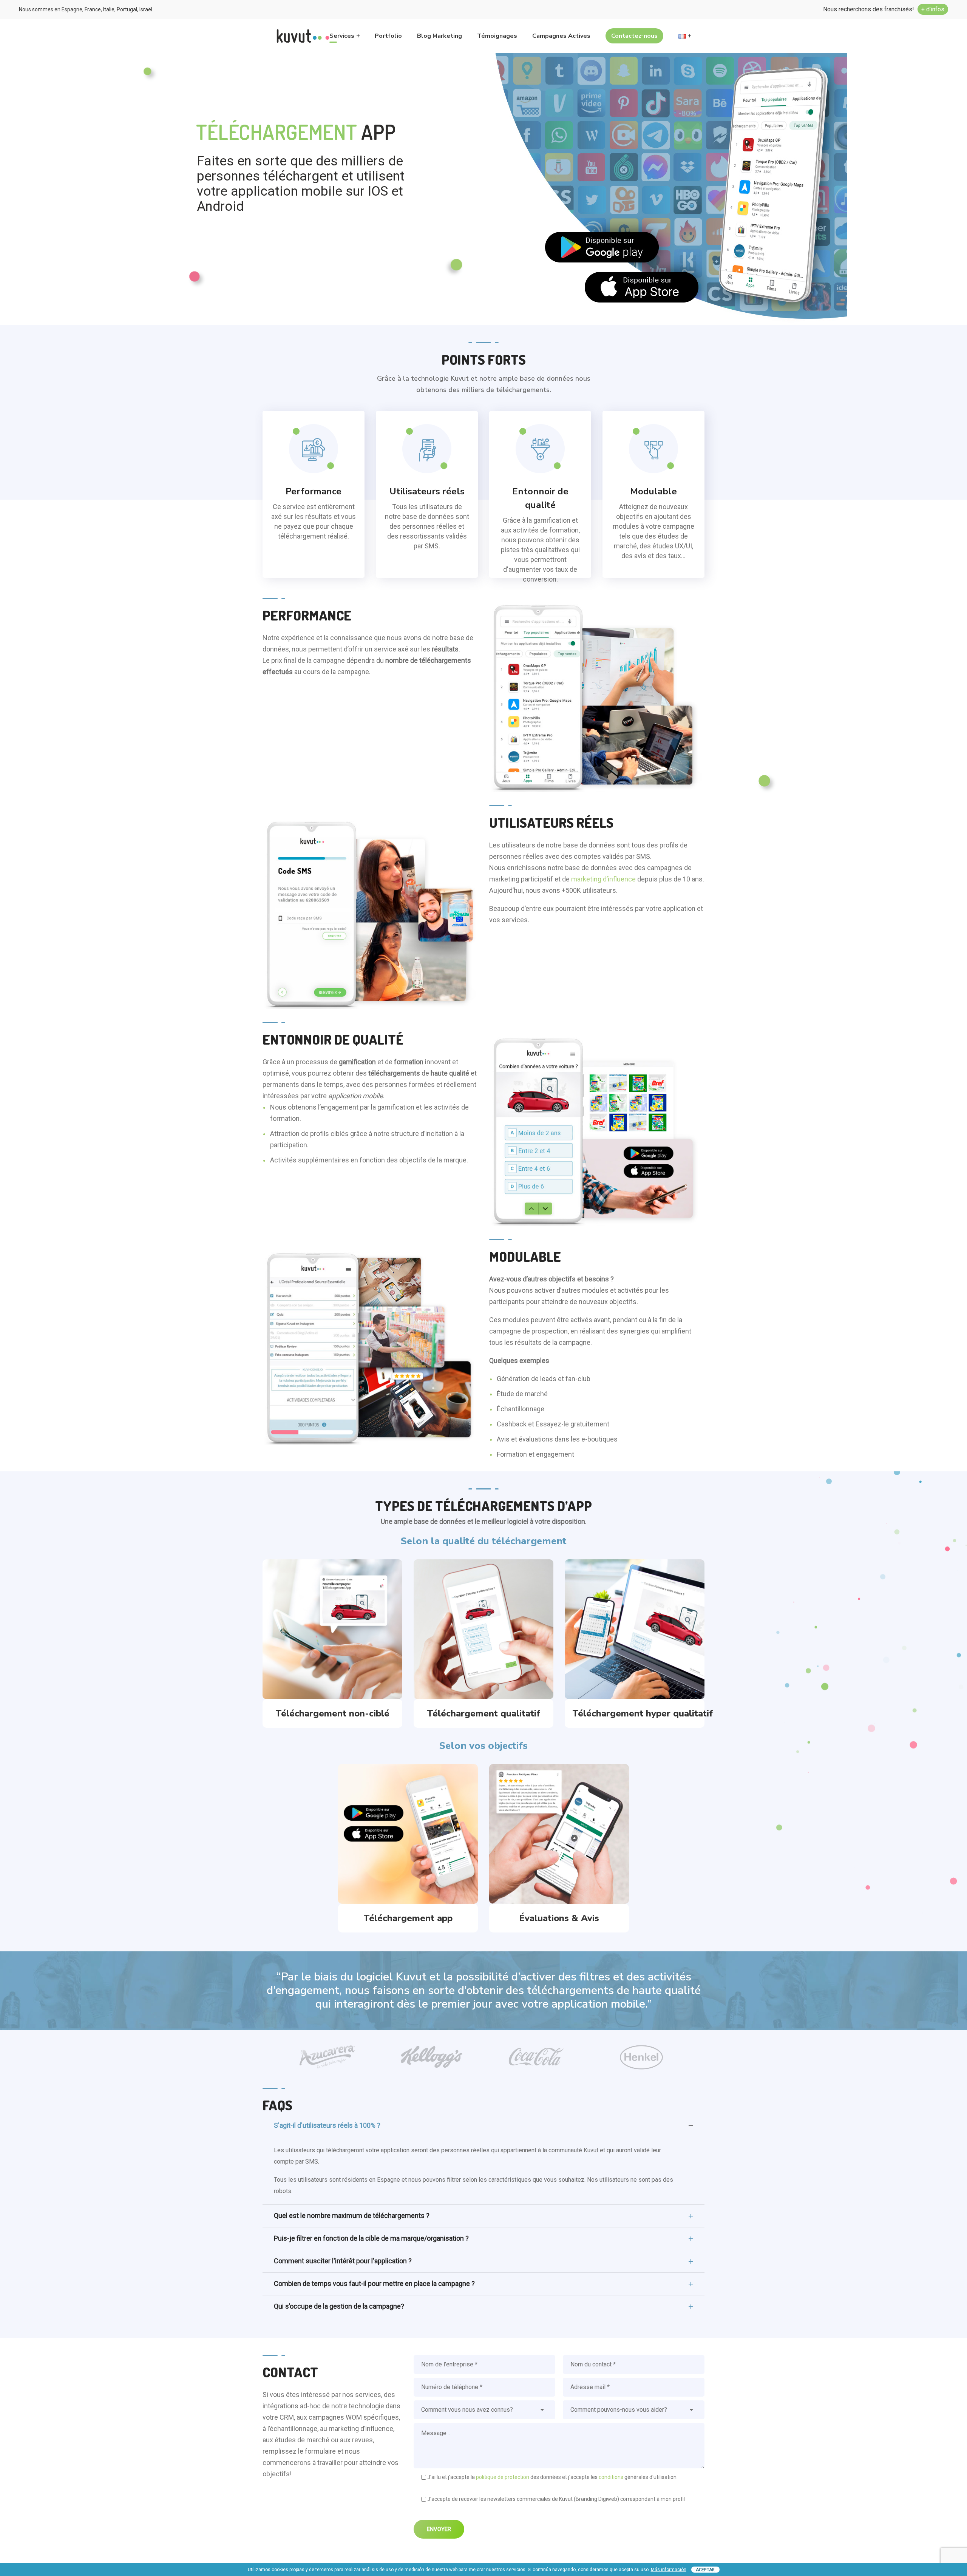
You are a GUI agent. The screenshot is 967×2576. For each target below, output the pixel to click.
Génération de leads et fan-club (544, 1379)
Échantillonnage (521, 1409)
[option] (326, 2057)
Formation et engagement (535, 1454)
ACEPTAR (705, 2570)
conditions (612, 2477)
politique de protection (503, 2477)
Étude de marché (522, 1394)
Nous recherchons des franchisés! (884, 9)
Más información (669, 2570)
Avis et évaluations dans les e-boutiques (557, 1439)
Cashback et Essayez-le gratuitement (553, 1424)
